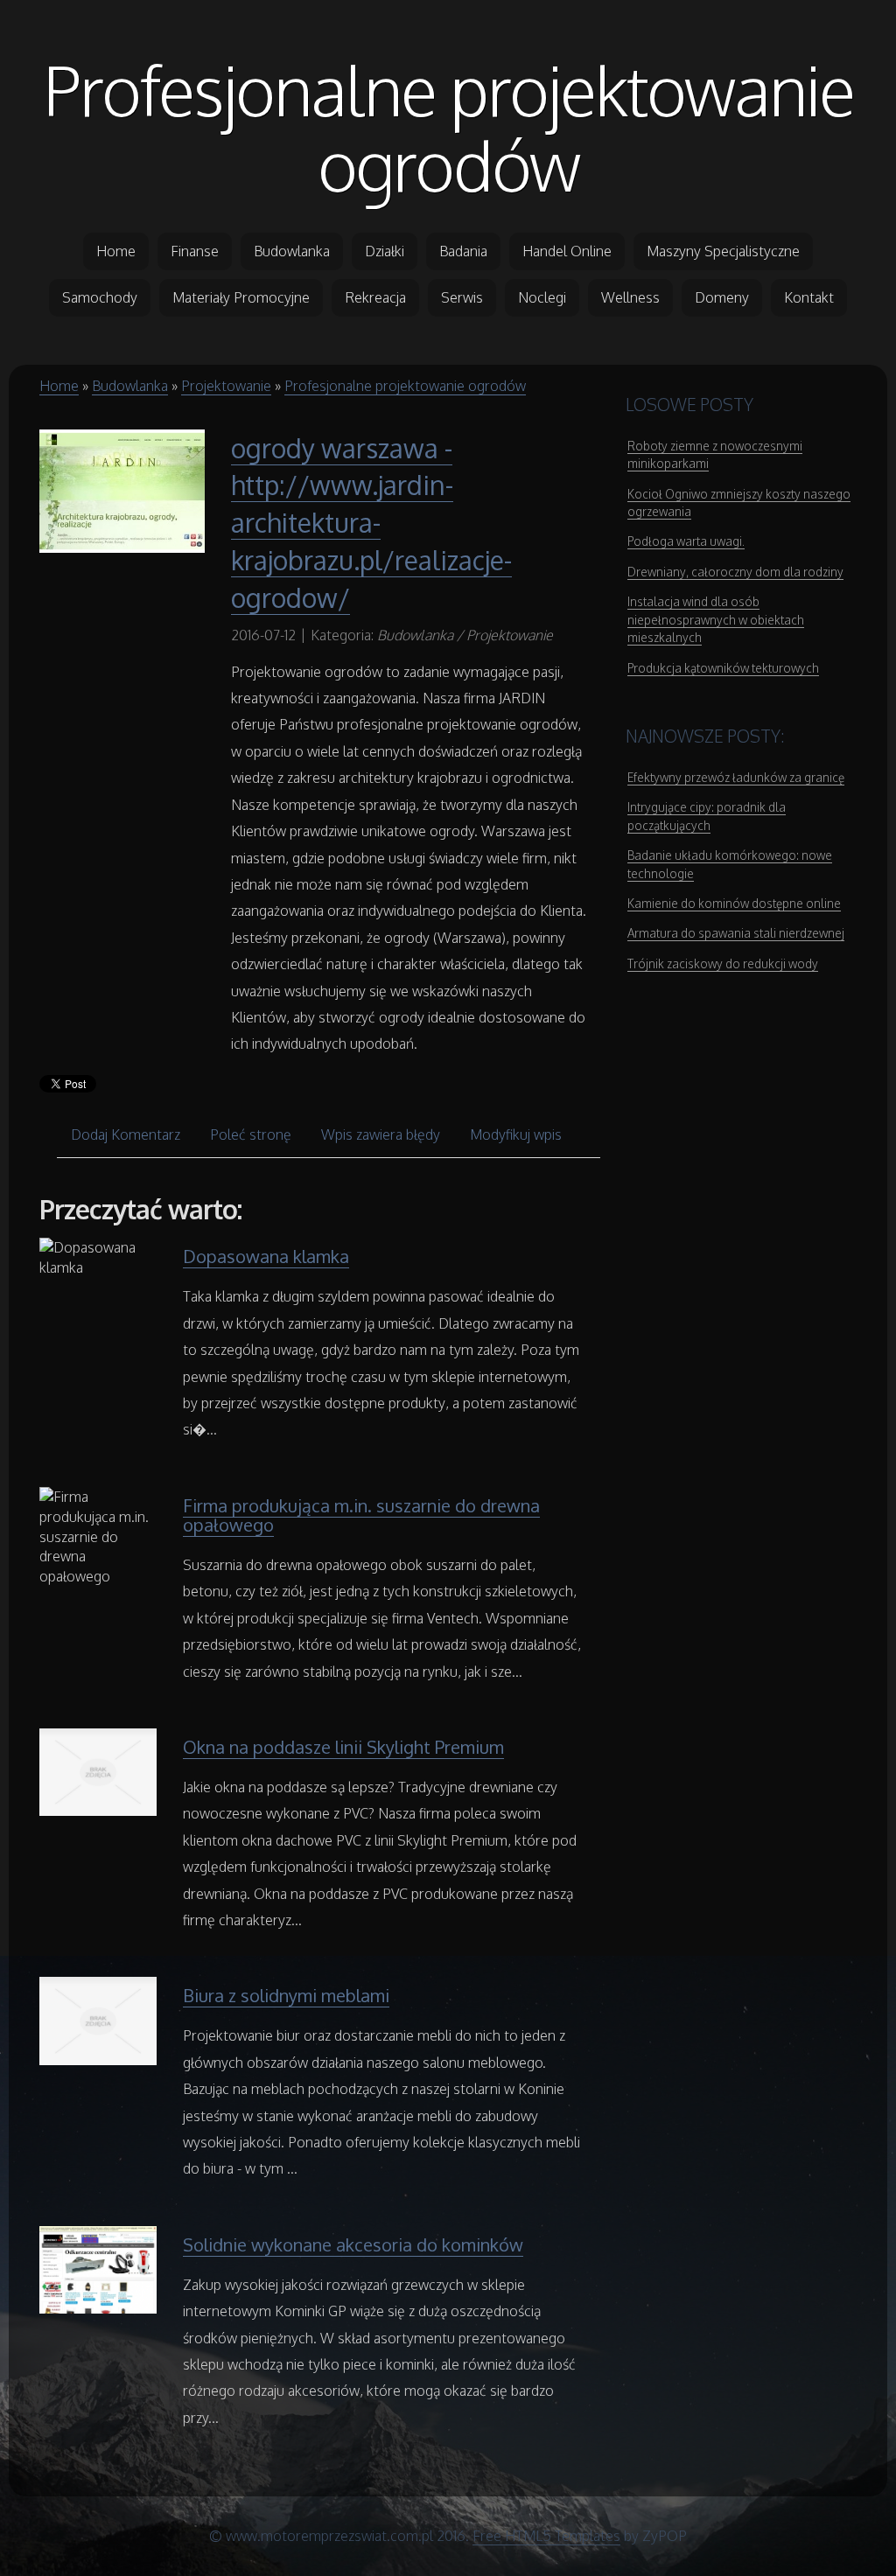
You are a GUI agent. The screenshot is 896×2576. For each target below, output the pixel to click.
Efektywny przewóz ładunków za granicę (736, 777)
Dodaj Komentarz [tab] (126, 1134)
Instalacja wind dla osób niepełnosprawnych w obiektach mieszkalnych (716, 619)
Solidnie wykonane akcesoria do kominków (353, 2244)
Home (59, 386)
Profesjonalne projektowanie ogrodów (448, 127)
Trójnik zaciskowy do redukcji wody (723, 963)
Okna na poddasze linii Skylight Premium (343, 1747)
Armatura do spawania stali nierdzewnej (736, 933)
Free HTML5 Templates (546, 2536)
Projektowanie (226, 386)
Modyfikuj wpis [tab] (516, 1134)
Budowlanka (130, 386)
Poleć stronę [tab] (251, 1134)
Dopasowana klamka (266, 1256)
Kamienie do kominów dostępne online (734, 903)
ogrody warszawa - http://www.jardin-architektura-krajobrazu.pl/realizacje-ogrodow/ (371, 523)
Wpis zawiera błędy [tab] (381, 1134)
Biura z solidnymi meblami (286, 1995)
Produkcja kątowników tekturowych (723, 668)
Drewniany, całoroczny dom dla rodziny (735, 572)
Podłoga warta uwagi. (686, 541)
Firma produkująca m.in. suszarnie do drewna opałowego (361, 1515)
